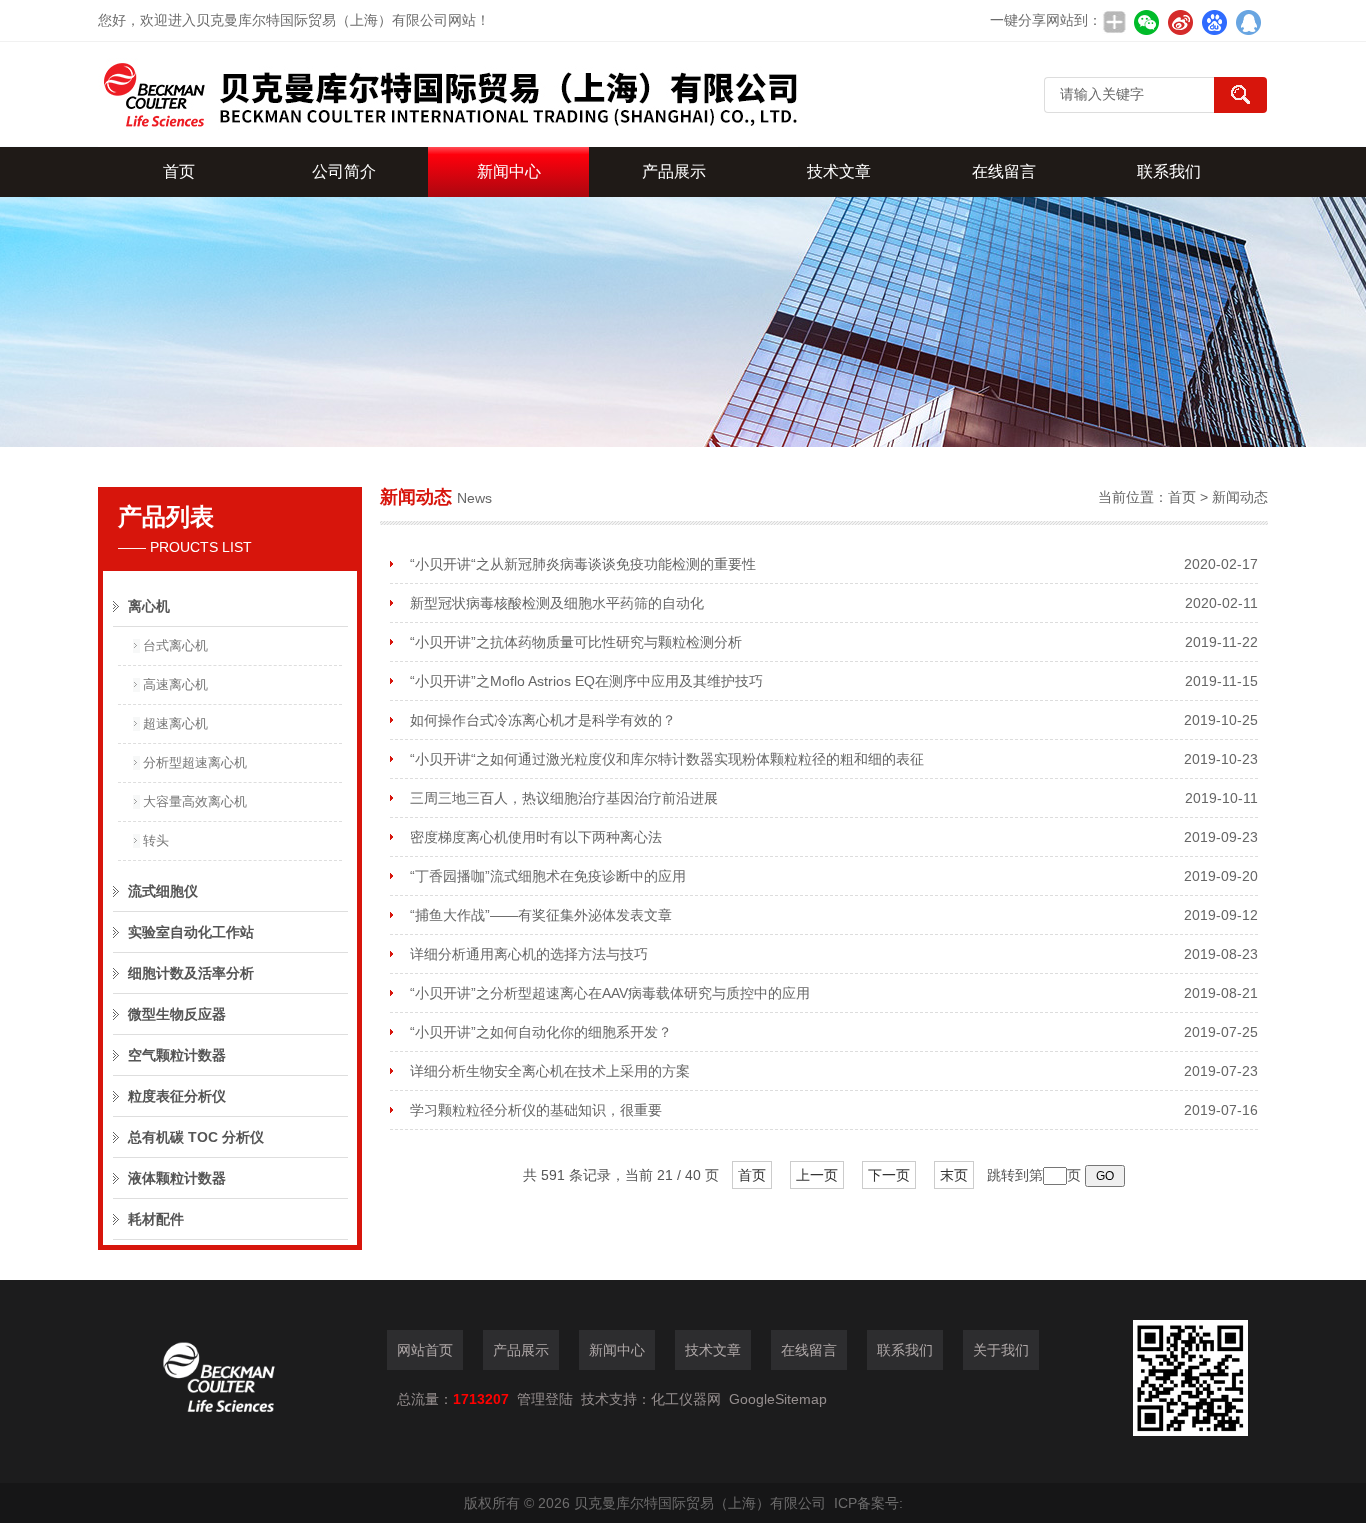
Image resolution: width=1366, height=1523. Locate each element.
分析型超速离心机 (195, 762)
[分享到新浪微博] (1180, 22)
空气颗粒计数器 (177, 1055)
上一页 (817, 1175)
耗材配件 (156, 1219)
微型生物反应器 (177, 1014)
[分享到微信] (1146, 22)
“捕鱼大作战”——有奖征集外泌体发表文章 (541, 915)
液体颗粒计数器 (177, 1178)
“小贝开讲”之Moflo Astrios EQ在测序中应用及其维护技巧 (586, 681)
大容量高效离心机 (195, 801)
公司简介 (344, 171)
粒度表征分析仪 (177, 1096)
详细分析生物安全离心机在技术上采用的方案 (550, 1071)
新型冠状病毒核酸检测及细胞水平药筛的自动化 (557, 603)
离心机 (149, 606)
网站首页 (425, 1350)
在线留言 (1004, 171)
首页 (179, 171)
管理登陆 (545, 1399)
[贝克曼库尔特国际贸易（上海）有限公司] (448, 94)
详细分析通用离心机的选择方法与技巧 (529, 954)
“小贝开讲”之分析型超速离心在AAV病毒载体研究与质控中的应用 (610, 993)
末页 (954, 1175)
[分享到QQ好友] (1248, 22)
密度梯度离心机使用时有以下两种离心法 (536, 837)
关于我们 (1001, 1350)
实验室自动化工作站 (191, 932)
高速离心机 (175, 684)
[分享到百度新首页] (1214, 22)
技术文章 (839, 171)
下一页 (889, 1175)
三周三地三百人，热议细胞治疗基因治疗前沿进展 (564, 798)
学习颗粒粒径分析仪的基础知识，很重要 (536, 1110)
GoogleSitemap (778, 1399)
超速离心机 (175, 723)
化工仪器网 (686, 1399)
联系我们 (1169, 171)
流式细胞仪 (163, 891)
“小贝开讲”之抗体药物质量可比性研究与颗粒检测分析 (576, 642)
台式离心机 (175, 645)
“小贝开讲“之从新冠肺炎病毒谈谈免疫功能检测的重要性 (583, 564)
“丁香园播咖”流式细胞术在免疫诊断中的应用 (548, 876)
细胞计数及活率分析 (191, 973)
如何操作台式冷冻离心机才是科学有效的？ (543, 720)
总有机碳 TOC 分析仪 (196, 1137)
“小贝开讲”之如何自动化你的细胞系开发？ (541, 1032)
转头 (156, 840)
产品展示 (674, 171)
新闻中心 (509, 171)
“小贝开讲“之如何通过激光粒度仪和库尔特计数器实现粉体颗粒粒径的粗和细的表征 (667, 759)
